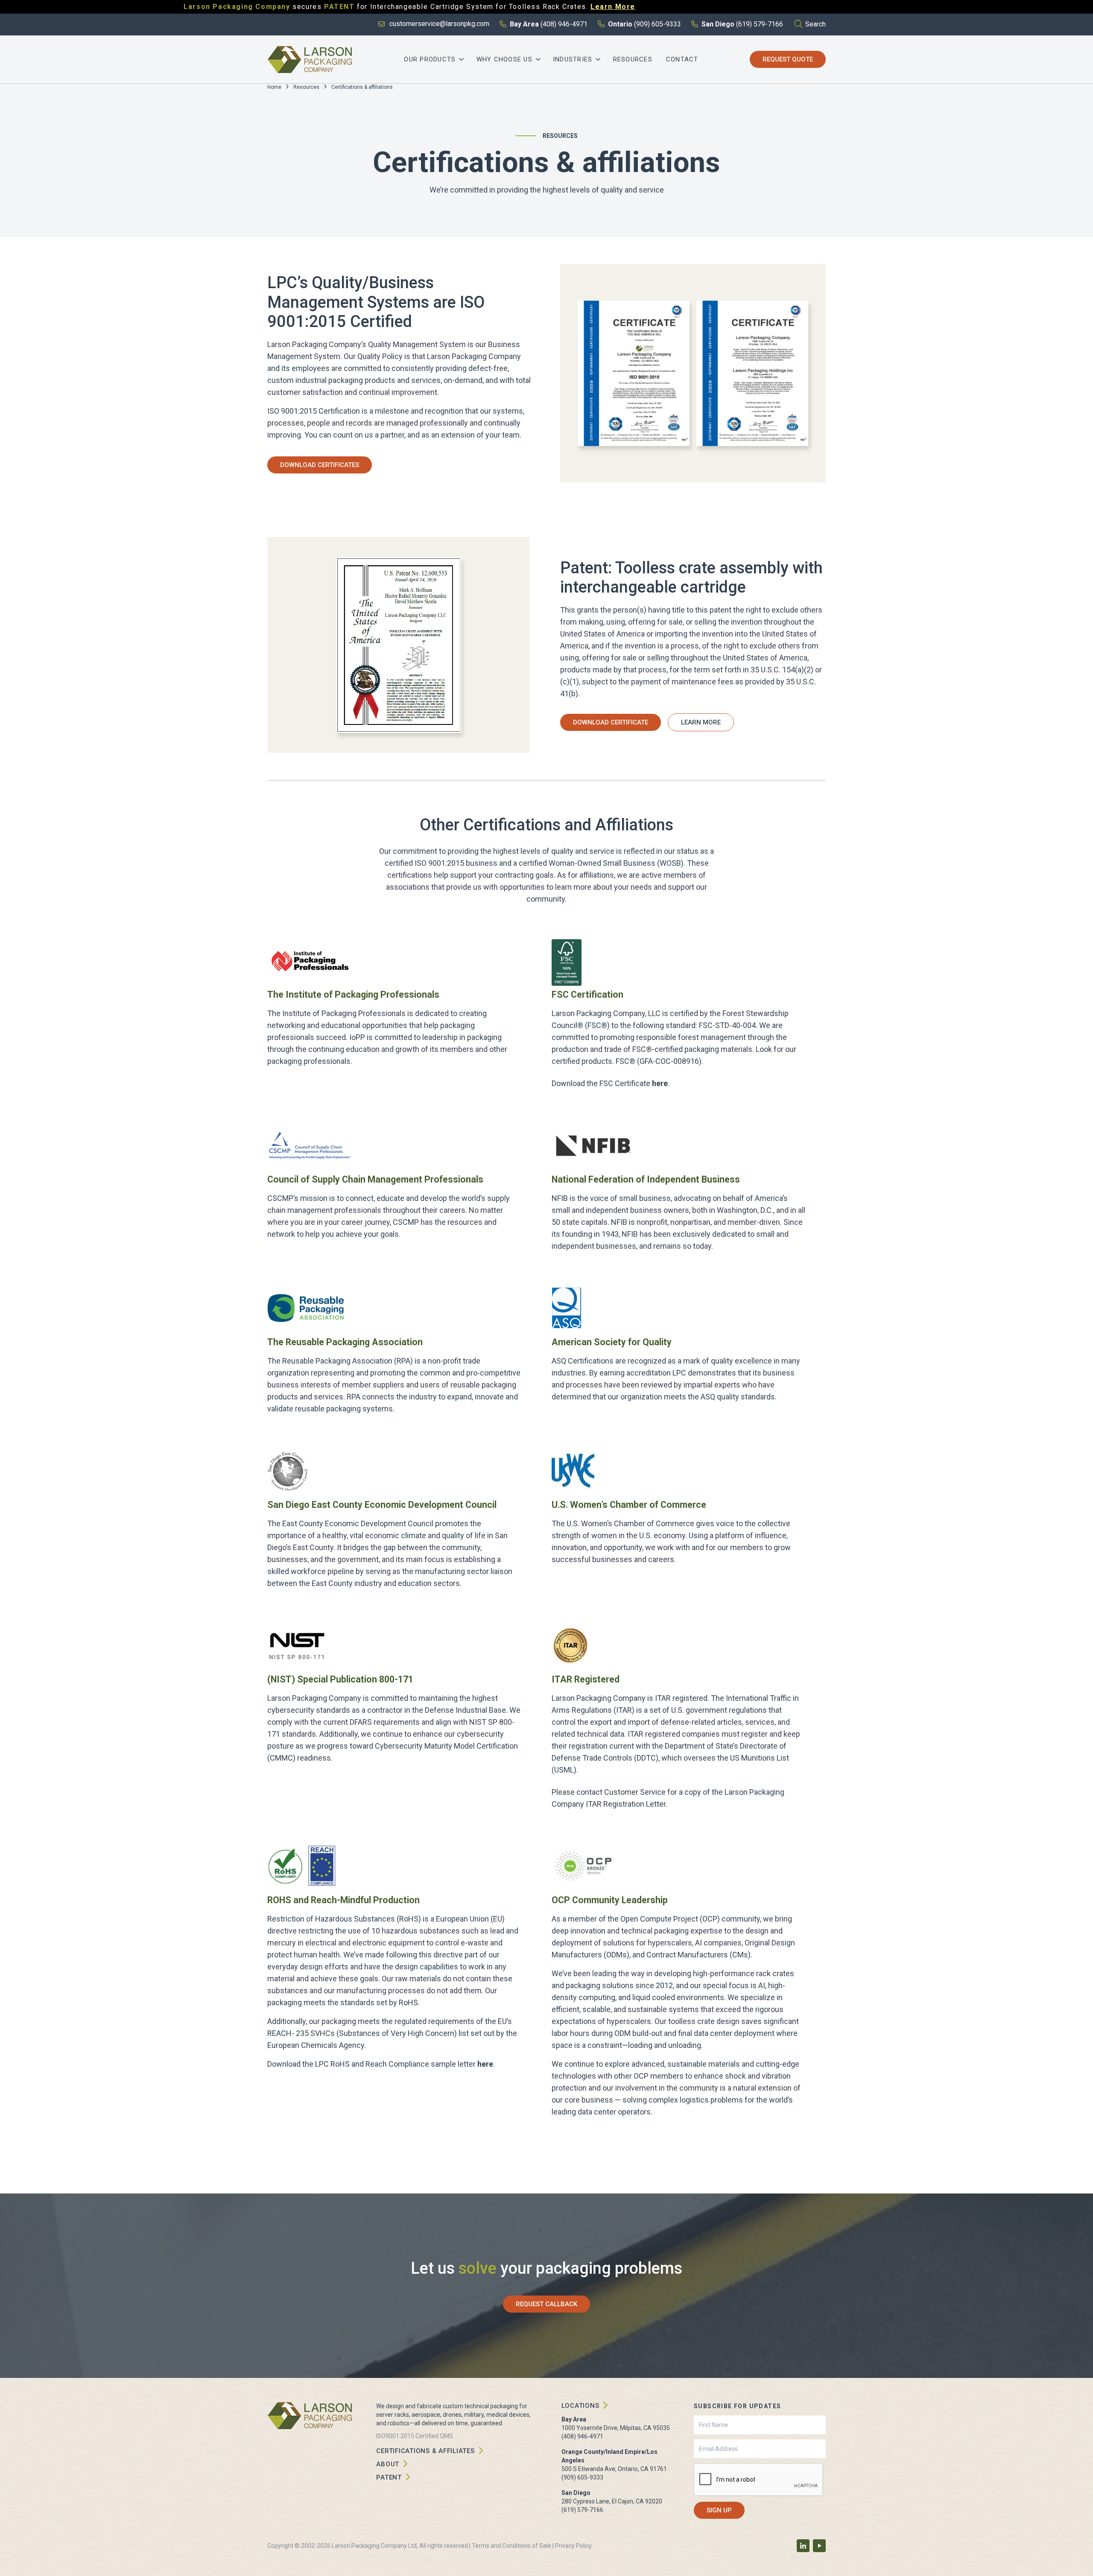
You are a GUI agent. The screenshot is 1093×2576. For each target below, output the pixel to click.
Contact (682, 59)
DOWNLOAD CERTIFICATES (320, 465)
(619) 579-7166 (582, 2510)
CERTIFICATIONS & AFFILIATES (425, 2451)
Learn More (613, 7)
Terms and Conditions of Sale (511, 2546)
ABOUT (388, 2464)
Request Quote (788, 59)
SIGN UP (719, 2510)
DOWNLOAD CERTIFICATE (611, 722)
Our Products (430, 59)
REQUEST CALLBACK (546, 2304)
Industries (573, 59)
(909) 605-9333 (582, 2477)
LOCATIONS (580, 2406)
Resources (633, 59)
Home (274, 87)
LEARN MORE (701, 722)
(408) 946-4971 (582, 2436)
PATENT (389, 2477)
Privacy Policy (573, 2546)
